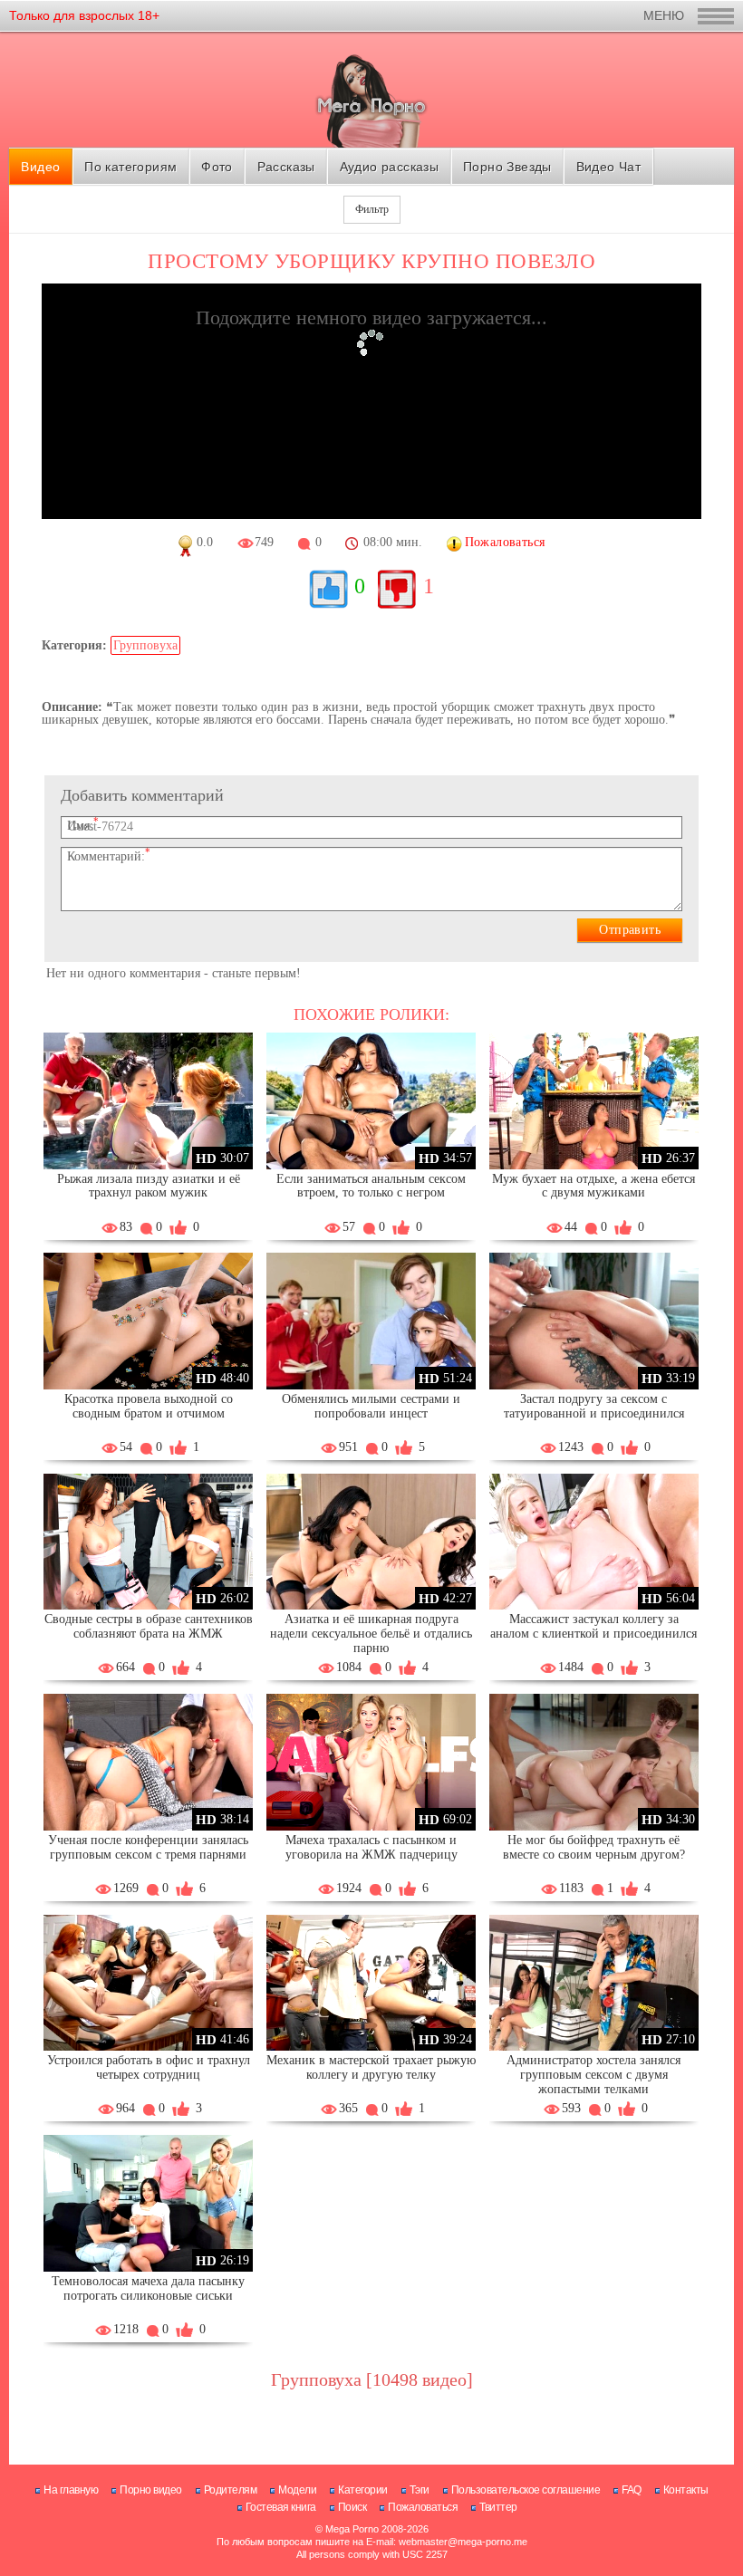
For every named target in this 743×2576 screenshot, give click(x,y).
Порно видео (151, 2490)
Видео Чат (609, 167)
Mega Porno (352, 2529)
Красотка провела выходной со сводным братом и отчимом (149, 1406)
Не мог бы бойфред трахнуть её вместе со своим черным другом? (594, 1847)
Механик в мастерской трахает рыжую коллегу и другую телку (371, 2067)
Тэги (420, 2490)
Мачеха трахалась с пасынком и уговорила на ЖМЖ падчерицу (371, 1847)
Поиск (352, 2507)
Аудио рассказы (390, 167)
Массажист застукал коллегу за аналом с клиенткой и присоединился (593, 1626)
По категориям (130, 167)
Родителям (231, 2490)
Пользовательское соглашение (526, 2490)
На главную (71, 2490)
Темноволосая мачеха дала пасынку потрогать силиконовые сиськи (148, 2288)
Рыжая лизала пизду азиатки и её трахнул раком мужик (149, 1186)
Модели (297, 2490)
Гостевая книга (281, 2507)
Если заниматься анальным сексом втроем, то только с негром (371, 1186)
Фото (217, 167)
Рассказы (286, 167)
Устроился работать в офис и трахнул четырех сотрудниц (149, 2067)
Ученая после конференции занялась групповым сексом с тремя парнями (148, 1847)
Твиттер (498, 2507)
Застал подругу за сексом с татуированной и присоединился (594, 1406)
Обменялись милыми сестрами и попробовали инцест (371, 1406)
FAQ (632, 2490)
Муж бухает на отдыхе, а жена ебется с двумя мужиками (593, 1186)
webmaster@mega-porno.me (463, 2542)
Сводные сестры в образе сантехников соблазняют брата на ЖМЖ (149, 1626)
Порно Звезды (507, 167)
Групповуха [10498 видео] (372, 2379)
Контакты (686, 2490)
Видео (40, 167)
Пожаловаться (423, 2507)
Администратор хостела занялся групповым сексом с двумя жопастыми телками (593, 2075)
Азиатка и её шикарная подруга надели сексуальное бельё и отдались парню (371, 1634)
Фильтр (372, 209)
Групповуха (145, 645)
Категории (363, 2490)
